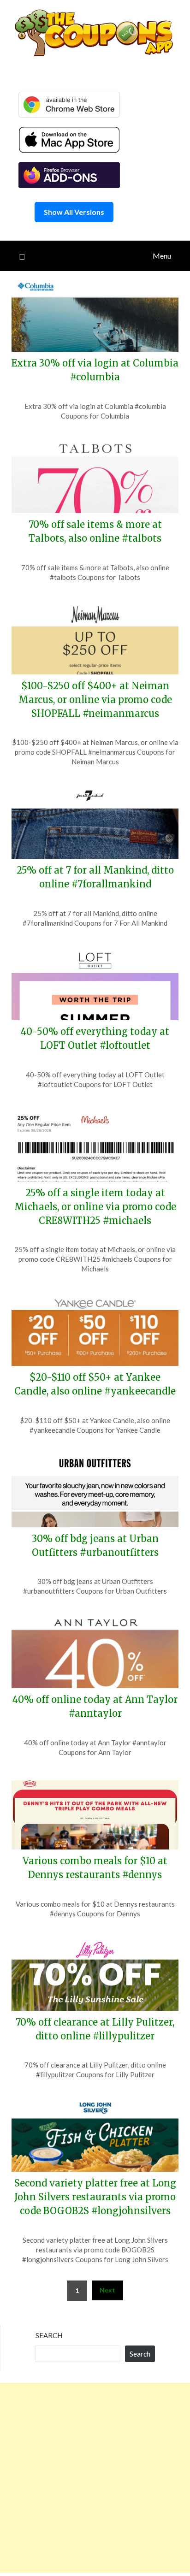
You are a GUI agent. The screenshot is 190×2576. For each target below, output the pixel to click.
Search (49, 2335)
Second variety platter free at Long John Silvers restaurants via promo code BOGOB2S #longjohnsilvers (95, 2197)
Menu (162, 256)
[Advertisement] (95, 2478)
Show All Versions (74, 212)
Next (107, 2290)
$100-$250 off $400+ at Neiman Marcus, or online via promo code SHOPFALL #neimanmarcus (95, 700)
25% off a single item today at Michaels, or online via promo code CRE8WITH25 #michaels (95, 1207)
